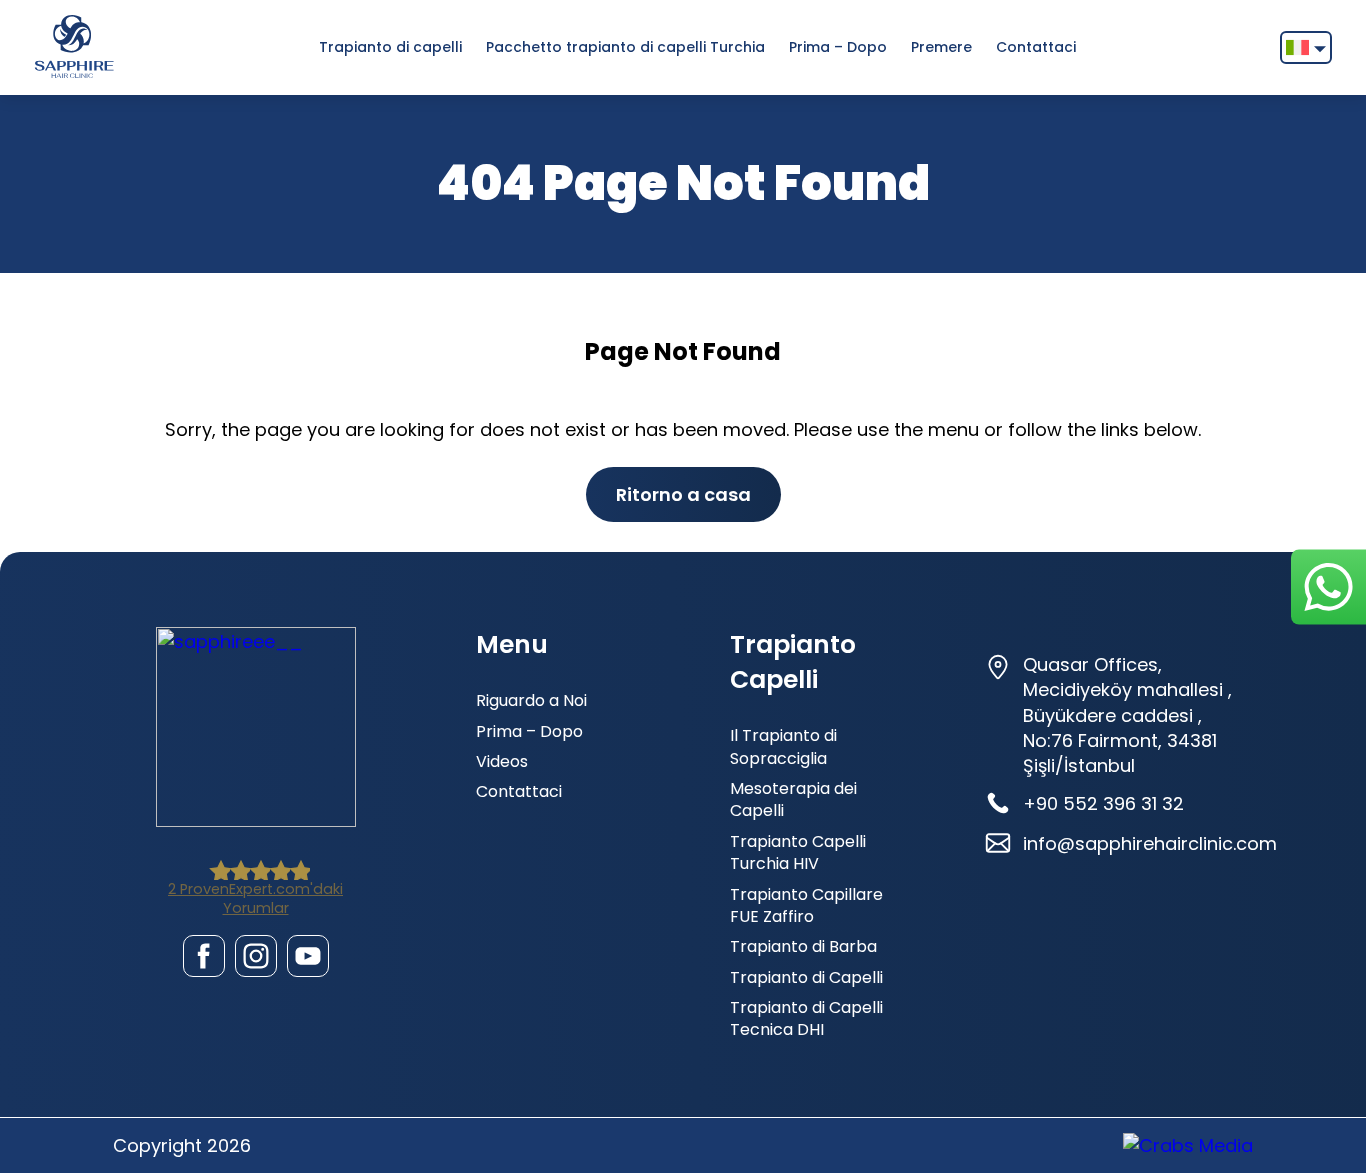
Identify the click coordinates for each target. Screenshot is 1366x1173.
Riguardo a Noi (531, 700)
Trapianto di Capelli (806, 977)
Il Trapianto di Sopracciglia (783, 746)
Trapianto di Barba (803, 946)
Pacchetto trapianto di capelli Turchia (625, 47)
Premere (941, 47)
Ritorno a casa (683, 494)
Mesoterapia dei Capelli (793, 799)
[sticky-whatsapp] (1328, 586)
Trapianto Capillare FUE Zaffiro (806, 905)
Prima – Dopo (838, 47)
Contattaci (1036, 47)
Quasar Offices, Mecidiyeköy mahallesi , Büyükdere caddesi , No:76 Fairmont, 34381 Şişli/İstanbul (1127, 715)
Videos (502, 761)
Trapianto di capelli (390, 47)
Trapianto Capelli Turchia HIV (798, 852)
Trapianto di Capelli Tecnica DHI (806, 1018)
